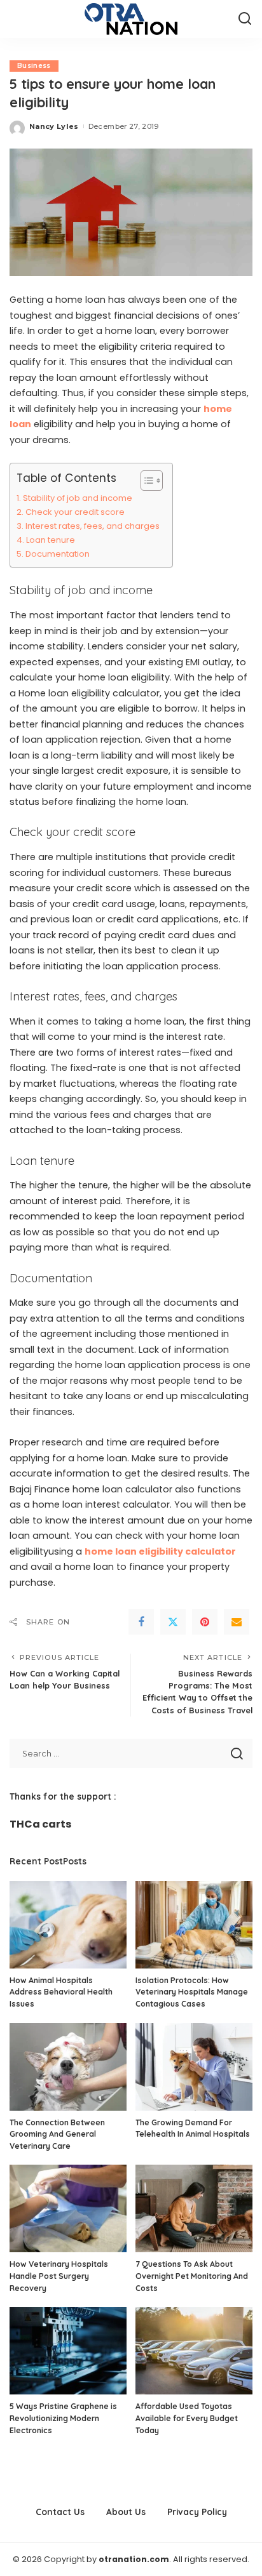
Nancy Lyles (54, 126)
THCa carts (40, 1824)
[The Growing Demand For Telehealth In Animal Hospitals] (194, 2067)
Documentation (58, 554)
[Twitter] (173, 1622)
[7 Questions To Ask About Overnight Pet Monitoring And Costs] (194, 2208)
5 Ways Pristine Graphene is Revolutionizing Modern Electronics (63, 2418)
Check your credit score (75, 512)
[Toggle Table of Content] (145, 481)
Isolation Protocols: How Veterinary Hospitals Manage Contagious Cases (192, 1992)
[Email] (237, 1622)
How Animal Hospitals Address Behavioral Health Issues (61, 1992)
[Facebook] (141, 1622)
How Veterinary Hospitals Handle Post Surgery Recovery (59, 2276)
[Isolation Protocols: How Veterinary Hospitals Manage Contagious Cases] (194, 1925)
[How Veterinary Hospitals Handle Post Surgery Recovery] (68, 2208)
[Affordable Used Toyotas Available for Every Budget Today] (194, 2351)
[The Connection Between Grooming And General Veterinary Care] (68, 2067)
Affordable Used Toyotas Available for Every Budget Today (187, 2418)
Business (34, 66)
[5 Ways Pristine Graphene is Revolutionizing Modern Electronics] (68, 2351)
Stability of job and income (78, 498)
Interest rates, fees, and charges (93, 526)
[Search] (245, 19)
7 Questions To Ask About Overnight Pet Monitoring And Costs (192, 2276)
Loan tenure (51, 540)
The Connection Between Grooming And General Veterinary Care (57, 2134)
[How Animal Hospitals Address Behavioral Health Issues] (68, 1925)
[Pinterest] (205, 1622)
